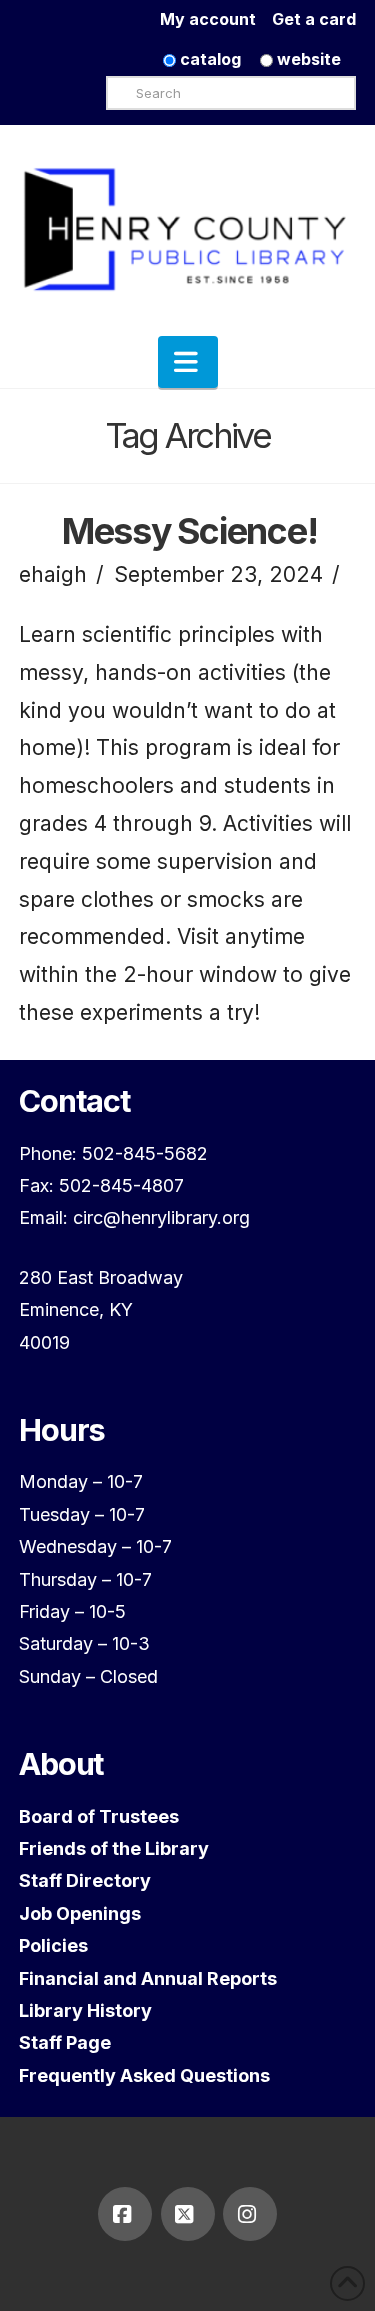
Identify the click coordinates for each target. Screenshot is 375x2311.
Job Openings (80, 1913)
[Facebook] (125, 2214)
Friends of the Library (114, 1848)
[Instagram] (250, 2214)
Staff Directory (85, 1880)
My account (216, 19)
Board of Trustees (99, 1816)
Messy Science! (190, 531)
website (307, 59)
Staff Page (65, 2042)
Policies (53, 1945)
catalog (208, 59)
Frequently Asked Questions (144, 2075)
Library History (85, 2010)
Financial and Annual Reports (148, 1978)
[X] (188, 2214)
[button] (188, 362)
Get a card (314, 19)
